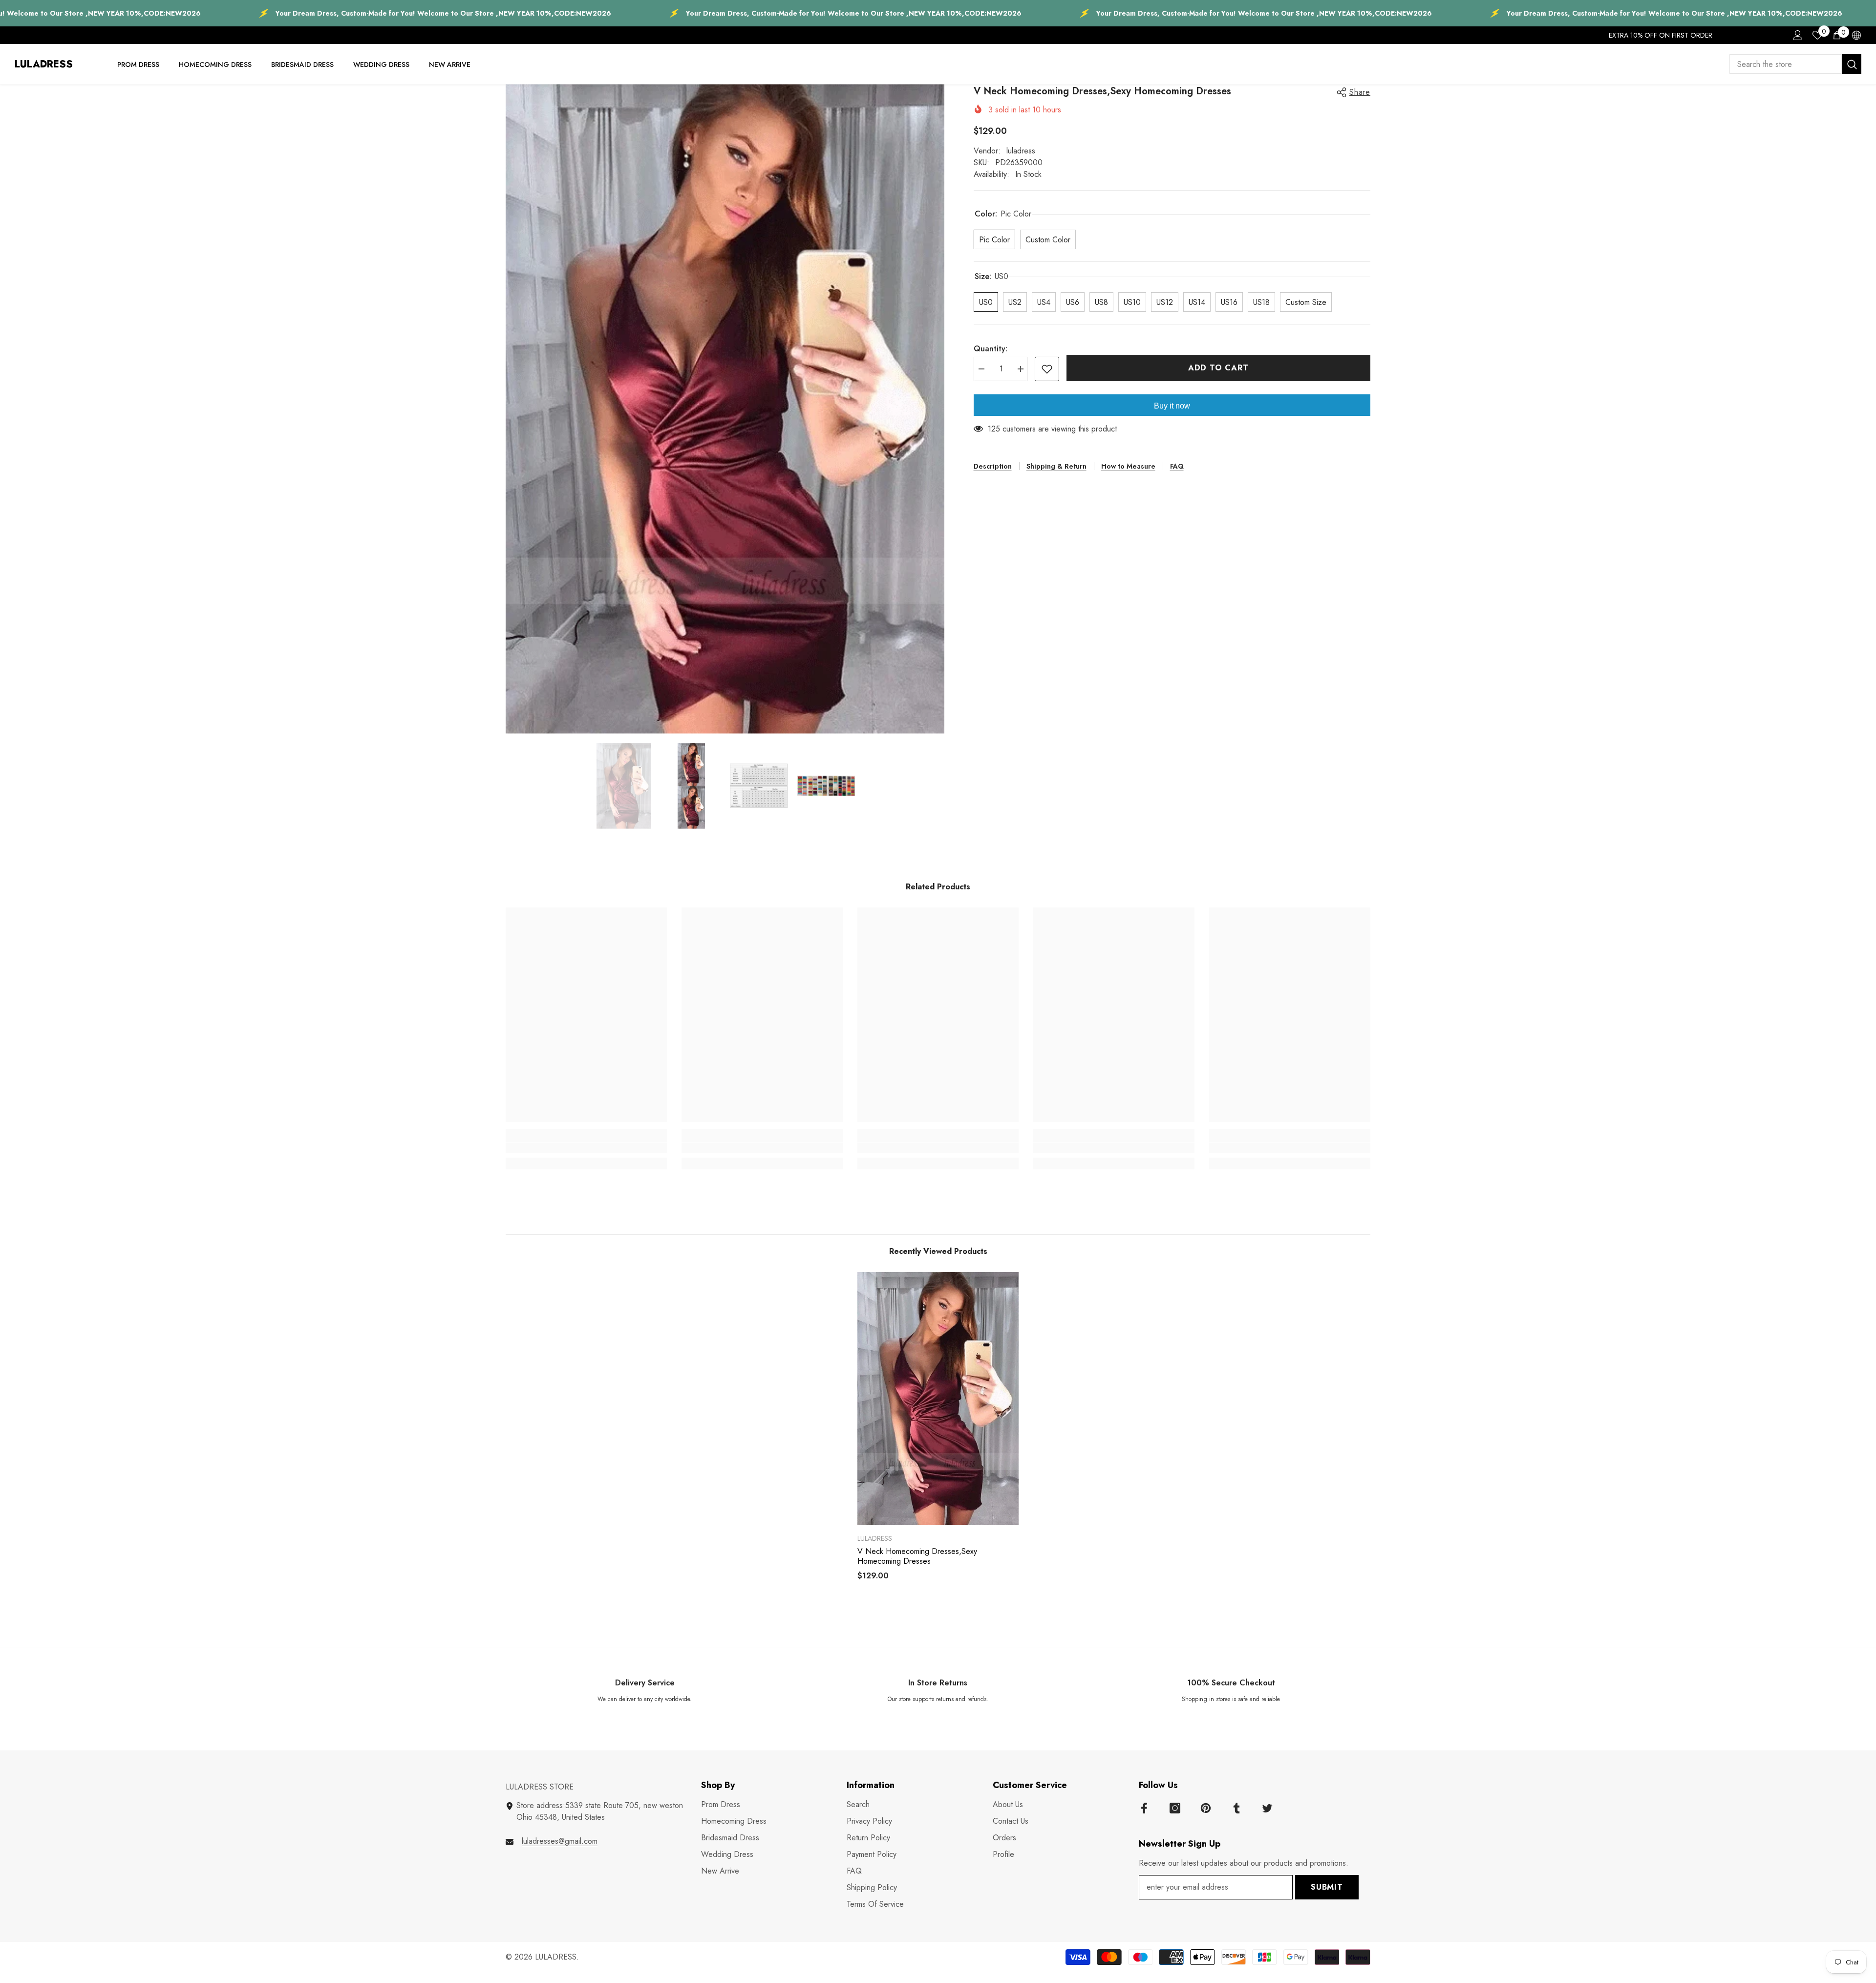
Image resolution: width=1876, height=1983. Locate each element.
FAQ (1177, 466)
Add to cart (1218, 368)
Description (993, 466)
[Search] (1795, 64)
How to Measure (1128, 466)
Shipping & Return (1056, 466)
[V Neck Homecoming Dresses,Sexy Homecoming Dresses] (938, 1399)
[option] (725, 409)
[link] (586, 1148)
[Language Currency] (1856, 35)
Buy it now (1172, 406)
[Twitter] (1267, 1808)
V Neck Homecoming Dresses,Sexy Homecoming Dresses (917, 1556)
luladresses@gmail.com (560, 1841)
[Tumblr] (1236, 1808)
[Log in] (1798, 35)
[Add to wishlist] (1047, 369)
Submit (1327, 1887)
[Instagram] (1175, 1808)
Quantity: (991, 349)
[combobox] (1786, 64)
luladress (1021, 151)
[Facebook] (1144, 1808)
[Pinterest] (1206, 1808)
